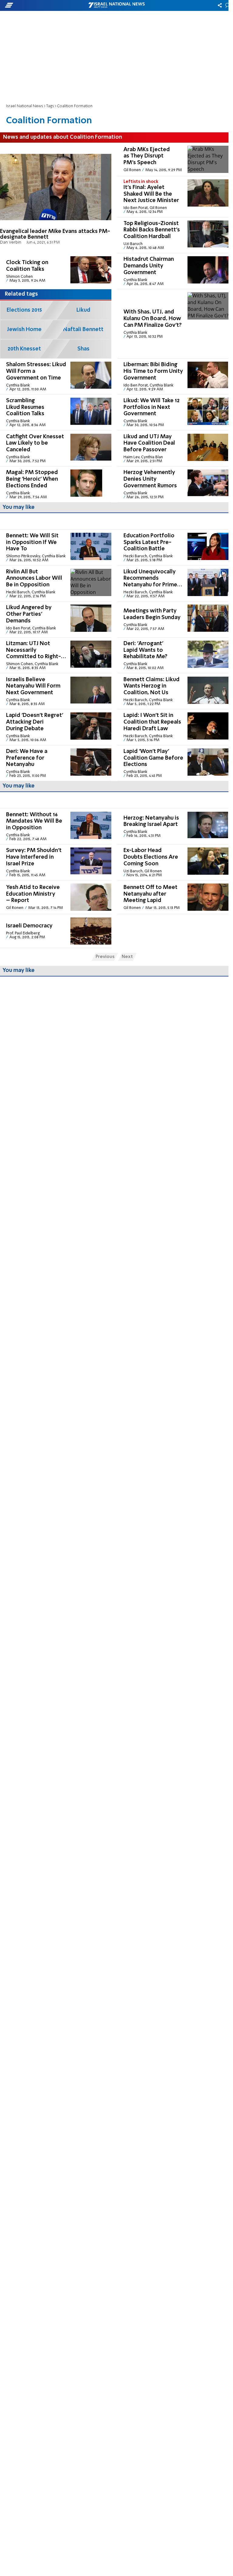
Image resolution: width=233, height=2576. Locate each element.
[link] (56, 198)
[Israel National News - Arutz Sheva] (116, 5)
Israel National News (25, 106)
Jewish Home (24, 330)
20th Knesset (24, 349)
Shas (83, 349)
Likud (83, 310)
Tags (50, 106)
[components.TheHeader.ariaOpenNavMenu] (37, 5)
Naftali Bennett (83, 330)
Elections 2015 (24, 310)
